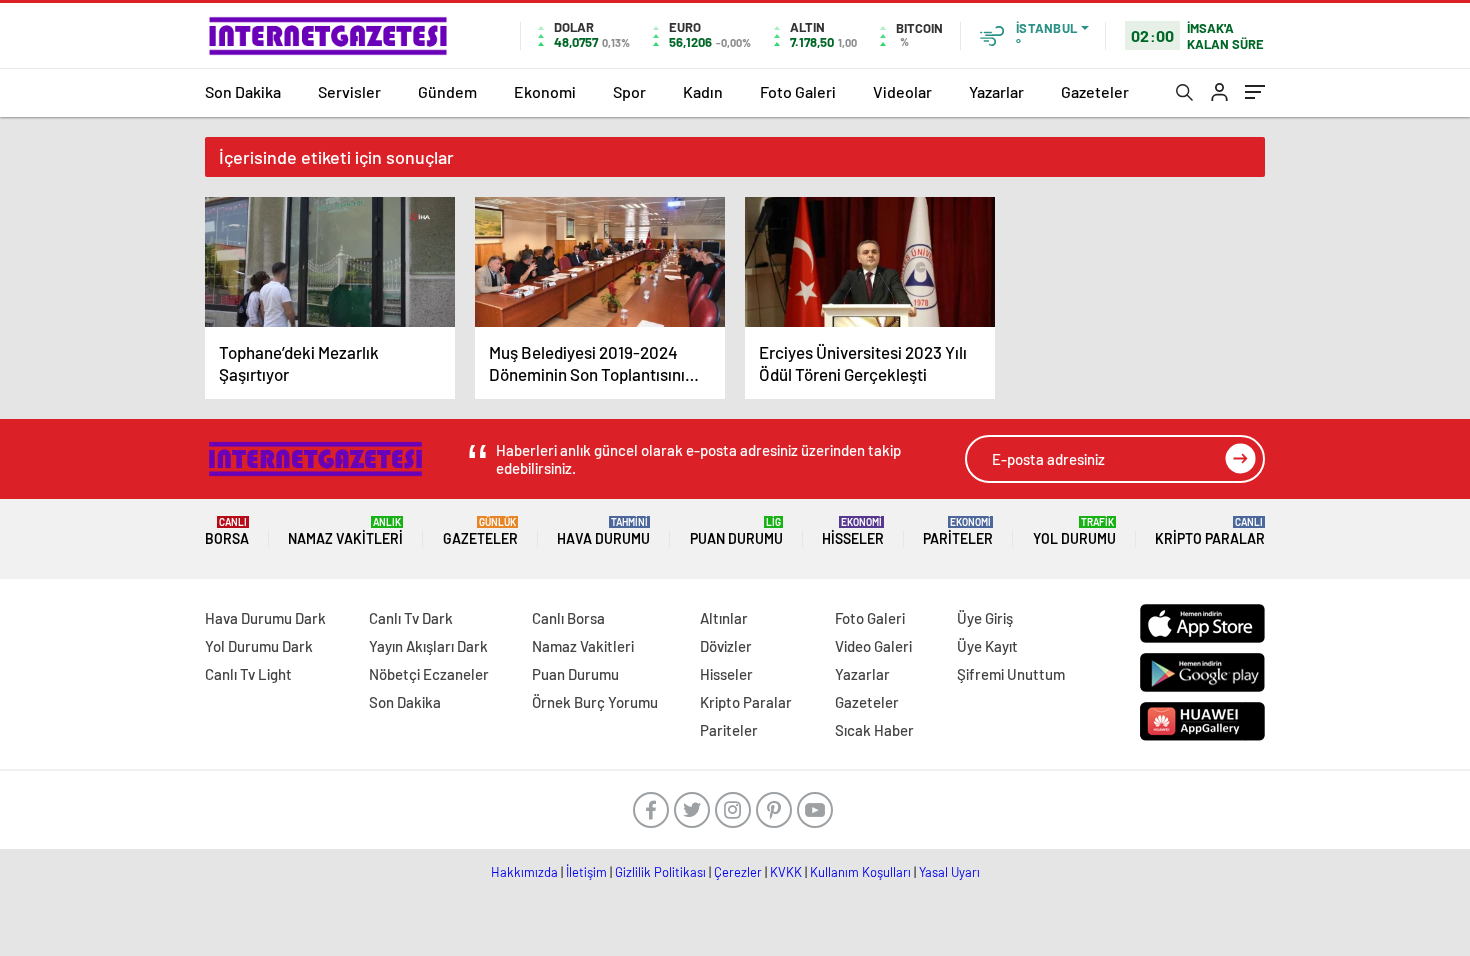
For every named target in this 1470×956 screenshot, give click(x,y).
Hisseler (853, 531)
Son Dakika (243, 91)
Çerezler (738, 872)
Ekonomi (545, 91)
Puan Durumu (736, 531)
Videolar (902, 91)
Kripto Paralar (1210, 531)
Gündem (447, 91)
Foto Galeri (798, 91)
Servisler (349, 91)
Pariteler (958, 531)
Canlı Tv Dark (411, 618)
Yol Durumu (1074, 531)
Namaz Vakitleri (345, 531)
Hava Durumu (603, 531)
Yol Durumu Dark (259, 646)
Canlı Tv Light (248, 674)
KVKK (786, 872)
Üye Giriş (985, 618)
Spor (629, 91)
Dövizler (726, 646)
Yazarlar (996, 91)
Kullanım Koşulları (860, 872)
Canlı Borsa (568, 618)
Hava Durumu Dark (265, 618)
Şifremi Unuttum (1011, 674)
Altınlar (724, 618)
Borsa (227, 531)
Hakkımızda (524, 872)
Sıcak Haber (874, 730)
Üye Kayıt (987, 646)
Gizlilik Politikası (660, 872)
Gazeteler (1095, 91)
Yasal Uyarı (949, 872)
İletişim (586, 872)
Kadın (703, 91)
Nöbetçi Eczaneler (429, 674)
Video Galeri (873, 646)
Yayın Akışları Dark (428, 646)
